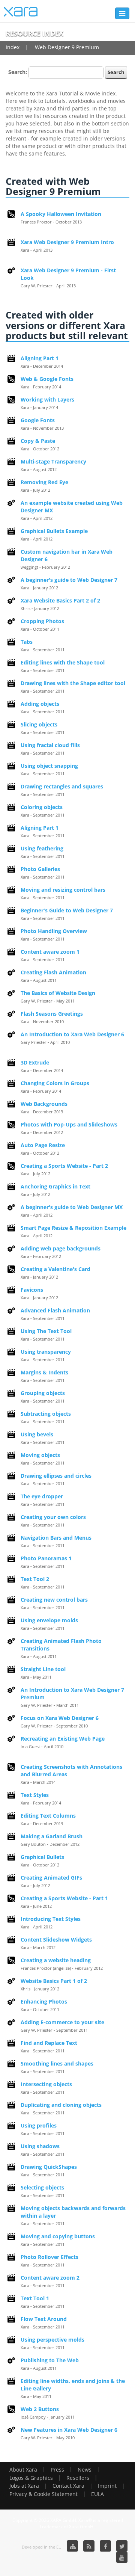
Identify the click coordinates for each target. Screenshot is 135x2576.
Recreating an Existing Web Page (63, 1739)
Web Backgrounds (44, 1104)
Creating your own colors (53, 1517)
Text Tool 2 (35, 1579)
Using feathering (42, 848)
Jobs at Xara (24, 2486)
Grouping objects (43, 1393)
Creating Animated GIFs (51, 1878)
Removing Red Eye (44, 482)
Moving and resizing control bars (63, 890)
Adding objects (40, 704)
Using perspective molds (52, 2340)
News (85, 2470)
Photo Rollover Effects (49, 2257)
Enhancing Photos (44, 2001)
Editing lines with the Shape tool (63, 662)
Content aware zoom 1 (50, 952)
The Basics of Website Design (58, 993)
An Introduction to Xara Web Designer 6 (72, 1034)
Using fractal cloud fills (50, 745)
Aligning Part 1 (40, 358)
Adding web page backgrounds (61, 1248)
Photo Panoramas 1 (46, 1558)
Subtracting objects (46, 1414)
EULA (97, 2494)
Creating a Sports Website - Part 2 (64, 1166)
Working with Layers (47, 399)
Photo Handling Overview (54, 931)
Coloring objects (42, 807)
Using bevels (37, 1434)
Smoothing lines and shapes (57, 2063)
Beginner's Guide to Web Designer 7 (67, 910)
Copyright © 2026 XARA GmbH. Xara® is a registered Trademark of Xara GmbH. (68, 2523)
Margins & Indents (44, 1372)
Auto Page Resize (43, 1145)
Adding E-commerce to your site (62, 2022)
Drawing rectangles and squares (62, 786)
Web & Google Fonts (47, 379)
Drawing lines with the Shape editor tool (73, 683)
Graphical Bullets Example (54, 531)
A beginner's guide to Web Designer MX (72, 1207)
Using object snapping (49, 766)
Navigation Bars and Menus (56, 1538)
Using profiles (39, 2125)
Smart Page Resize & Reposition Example (73, 1228)
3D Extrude (35, 1062)
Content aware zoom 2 (50, 2278)
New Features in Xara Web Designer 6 (69, 2430)
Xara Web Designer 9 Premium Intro (67, 242)
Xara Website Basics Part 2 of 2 (60, 600)
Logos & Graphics (31, 2478)
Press (57, 2470)
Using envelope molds (49, 1620)
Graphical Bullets (42, 1857)
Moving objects (40, 1455)
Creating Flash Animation (53, 972)
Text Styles (35, 1795)
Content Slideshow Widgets (56, 1940)
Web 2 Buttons (40, 2409)
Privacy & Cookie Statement (43, 2494)
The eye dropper (42, 1496)
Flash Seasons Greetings (52, 1014)
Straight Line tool (43, 1669)
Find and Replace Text (49, 2043)
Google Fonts (38, 420)
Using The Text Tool (46, 1331)
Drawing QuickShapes (49, 2167)
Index (13, 47)
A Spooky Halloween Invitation (61, 214)
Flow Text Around (44, 2319)
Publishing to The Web (50, 2360)
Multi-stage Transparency (53, 461)
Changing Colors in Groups (55, 1083)
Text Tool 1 (35, 2298)
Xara (21, 12)
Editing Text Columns (48, 1816)
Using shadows (40, 2146)
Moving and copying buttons (58, 2236)
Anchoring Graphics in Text (55, 1186)
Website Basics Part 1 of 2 (54, 1981)
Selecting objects (42, 2187)
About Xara (23, 2470)
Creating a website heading (56, 1960)
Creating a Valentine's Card (55, 1269)
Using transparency (46, 1352)
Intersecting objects (46, 2084)
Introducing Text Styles (51, 1919)
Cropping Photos (42, 621)
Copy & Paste (38, 441)
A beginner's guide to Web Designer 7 (69, 580)
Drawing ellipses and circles (56, 1476)
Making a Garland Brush (52, 1836)
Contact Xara (68, 2486)
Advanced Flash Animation (55, 1310)
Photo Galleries (40, 869)
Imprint (107, 2486)
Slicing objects (39, 724)
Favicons (32, 1290)
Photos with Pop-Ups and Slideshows (69, 1124)
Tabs (27, 642)
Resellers (78, 2478)
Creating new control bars (54, 1600)
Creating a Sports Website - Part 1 (64, 1898)
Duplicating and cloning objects (61, 2105)
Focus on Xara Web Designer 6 (60, 1718)
